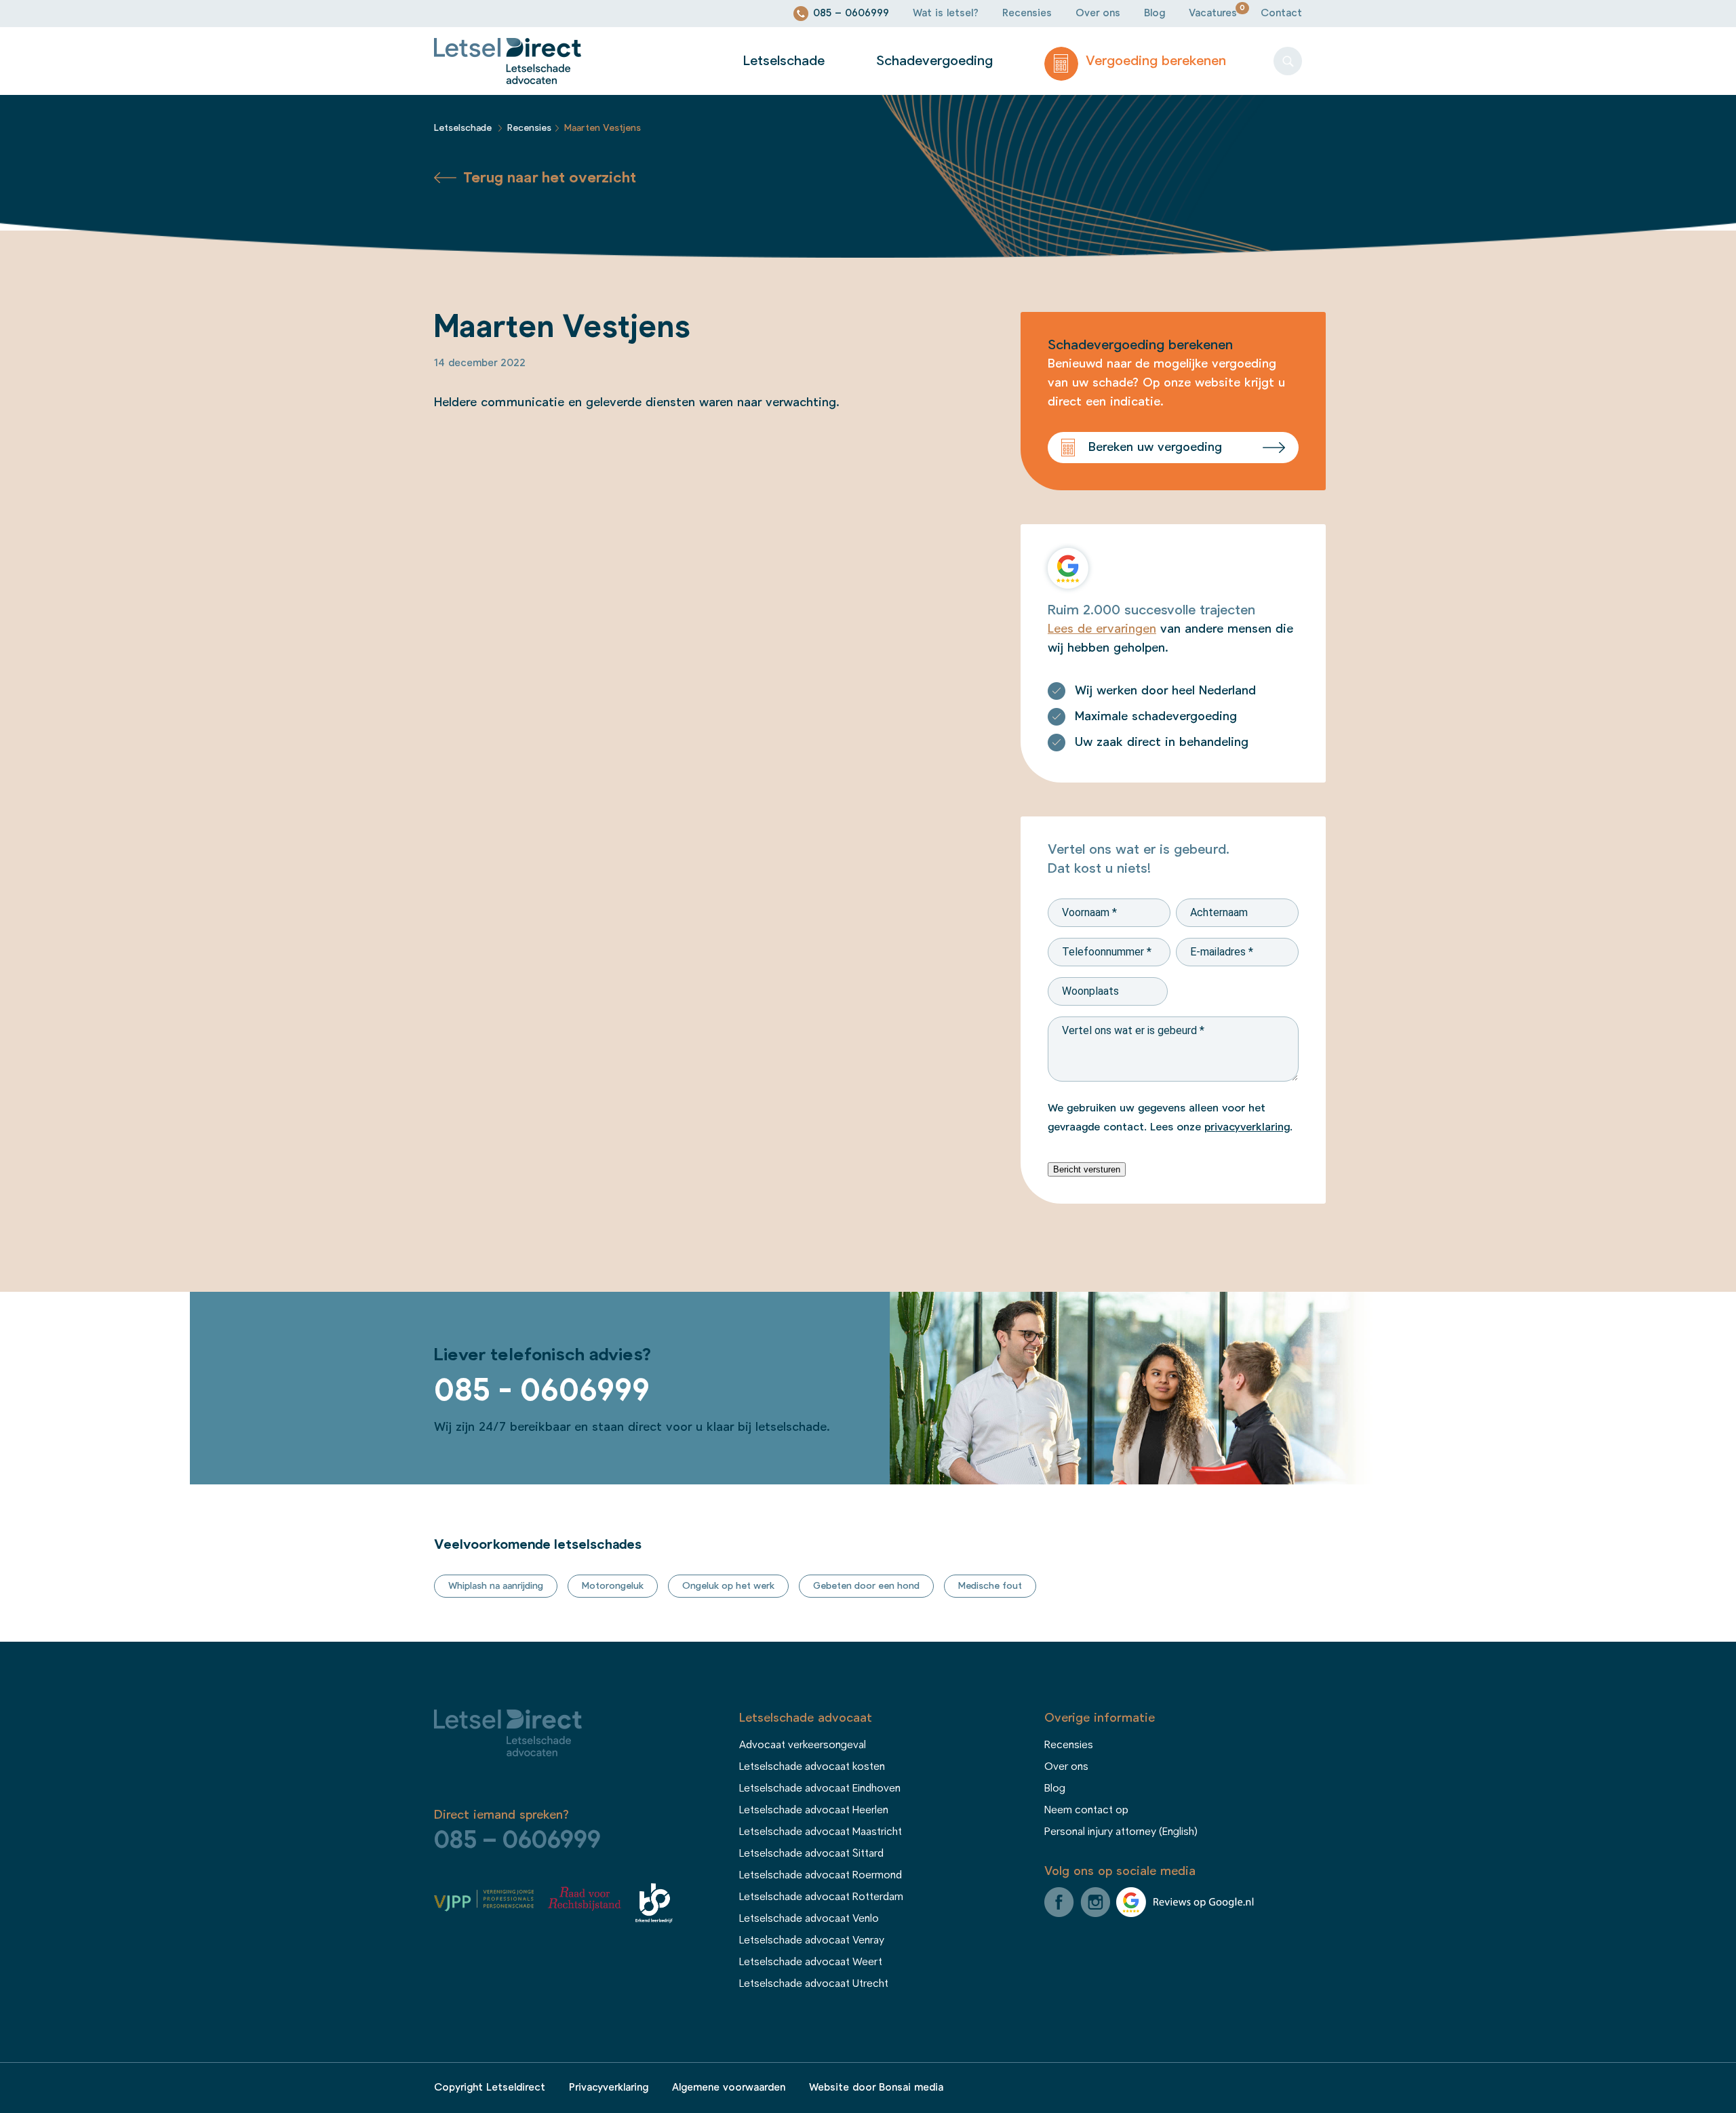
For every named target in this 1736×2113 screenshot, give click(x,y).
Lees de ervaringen (1102, 629)
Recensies (1027, 13)
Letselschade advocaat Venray (812, 1940)
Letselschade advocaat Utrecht (814, 1983)
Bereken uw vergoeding (1155, 448)
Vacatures (1213, 13)
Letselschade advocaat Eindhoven (820, 1788)
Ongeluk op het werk (728, 1586)
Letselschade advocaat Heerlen (814, 1810)
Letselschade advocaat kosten (812, 1766)
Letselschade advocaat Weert (811, 1962)
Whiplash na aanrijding (496, 1586)
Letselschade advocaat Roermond (821, 1875)
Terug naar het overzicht (550, 178)
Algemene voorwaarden (729, 2088)
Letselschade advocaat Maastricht (821, 1832)
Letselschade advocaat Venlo (809, 1918)
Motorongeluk (613, 1586)
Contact (1281, 13)
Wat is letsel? (946, 13)
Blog (1155, 13)
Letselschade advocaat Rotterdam (821, 1897)
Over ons (1098, 13)
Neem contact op (1086, 1810)
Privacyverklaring (609, 2088)
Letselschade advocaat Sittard (811, 1853)
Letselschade (784, 61)
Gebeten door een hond (866, 1586)
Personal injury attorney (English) (1121, 1832)
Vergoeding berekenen (1154, 61)
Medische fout (990, 1586)
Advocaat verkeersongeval (803, 1745)
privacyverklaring (1247, 1127)
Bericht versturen (1087, 1169)
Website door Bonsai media (876, 2088)
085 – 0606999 (851, 13)
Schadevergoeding (934, 61)
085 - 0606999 (542, 1391)
